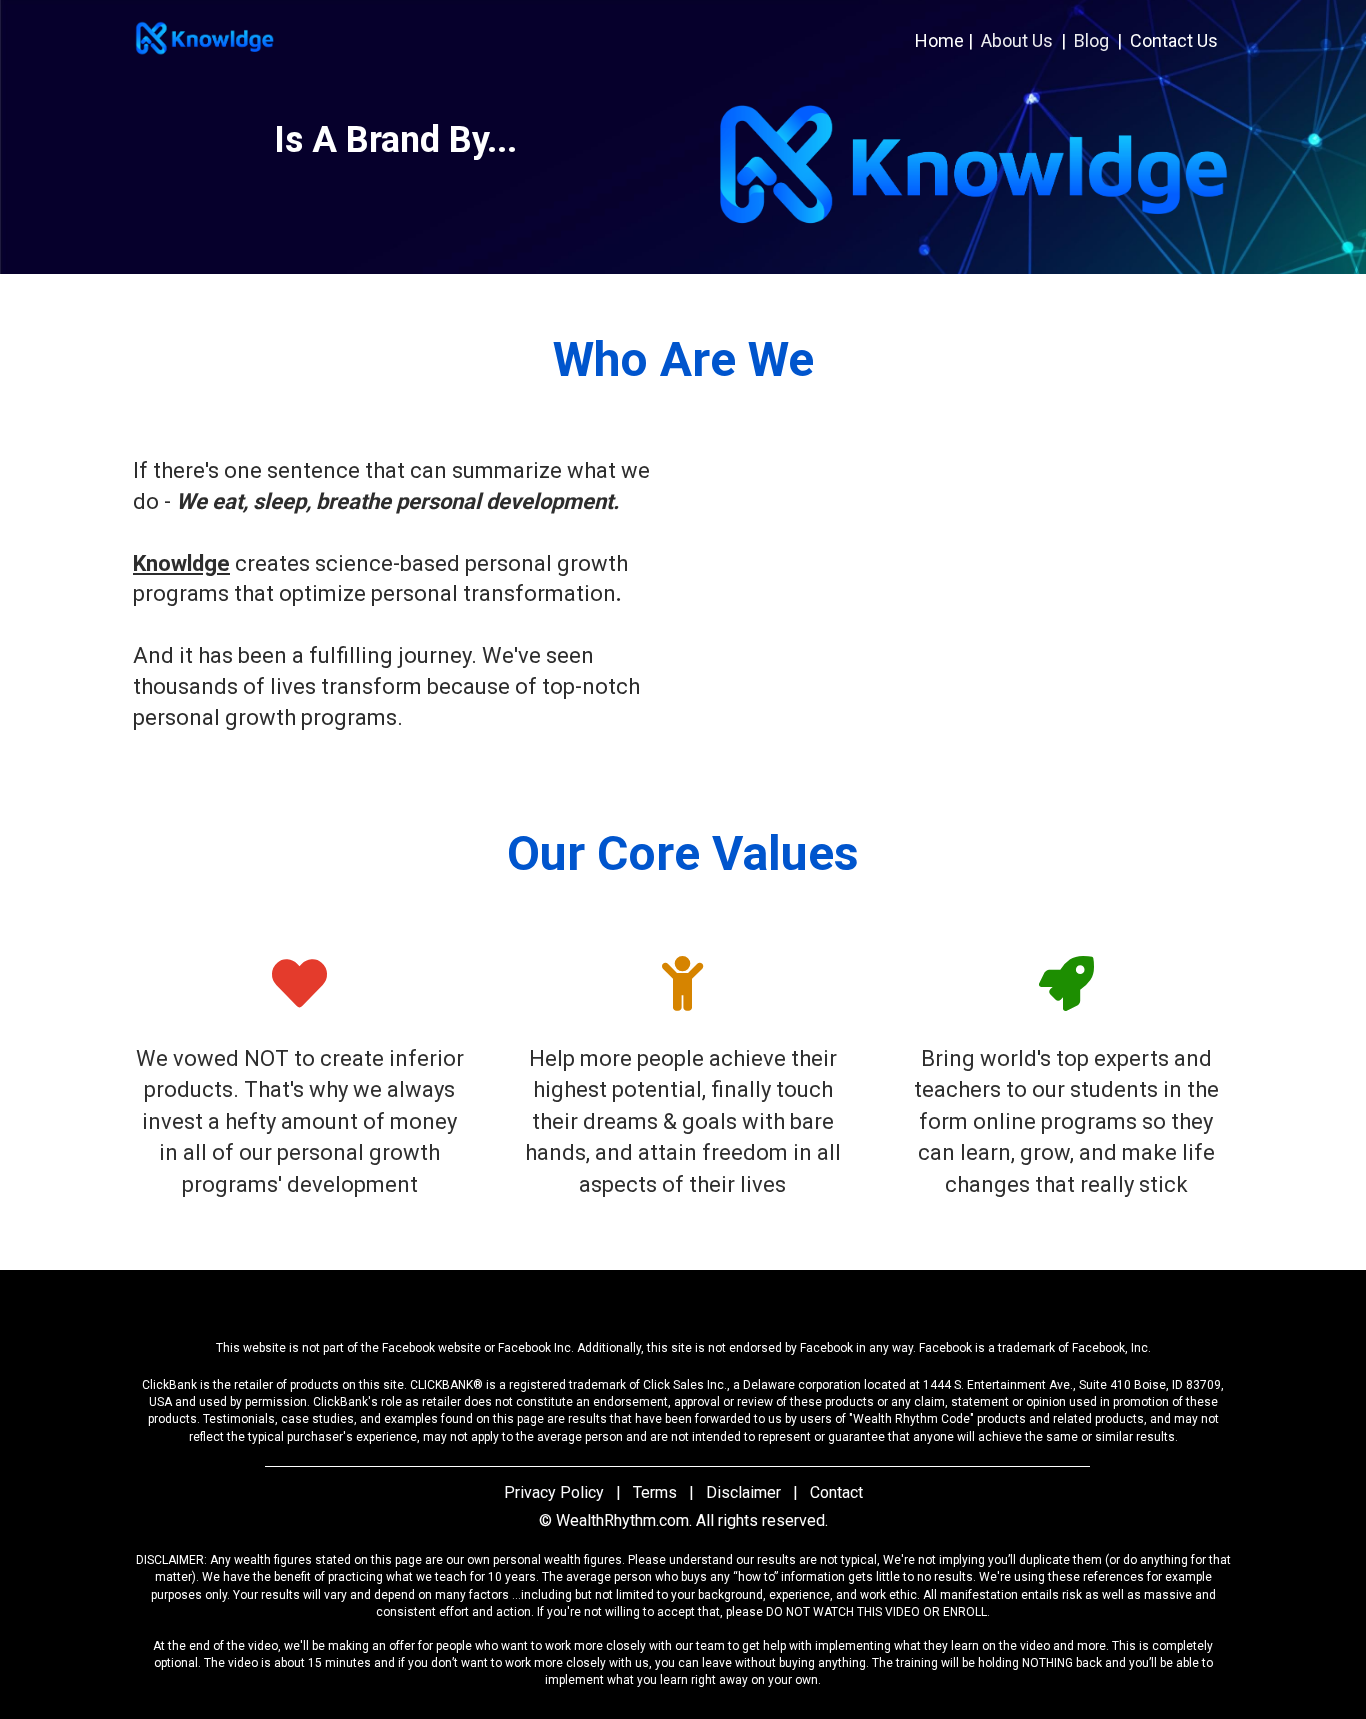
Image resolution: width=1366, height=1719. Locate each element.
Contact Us (1174, 40)
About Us (1017, 40)
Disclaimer (743, 1492)
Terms (655, 1492)
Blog (1091, 40)
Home (939, 40)
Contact (836, 1492)
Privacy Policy (554, 1492)
